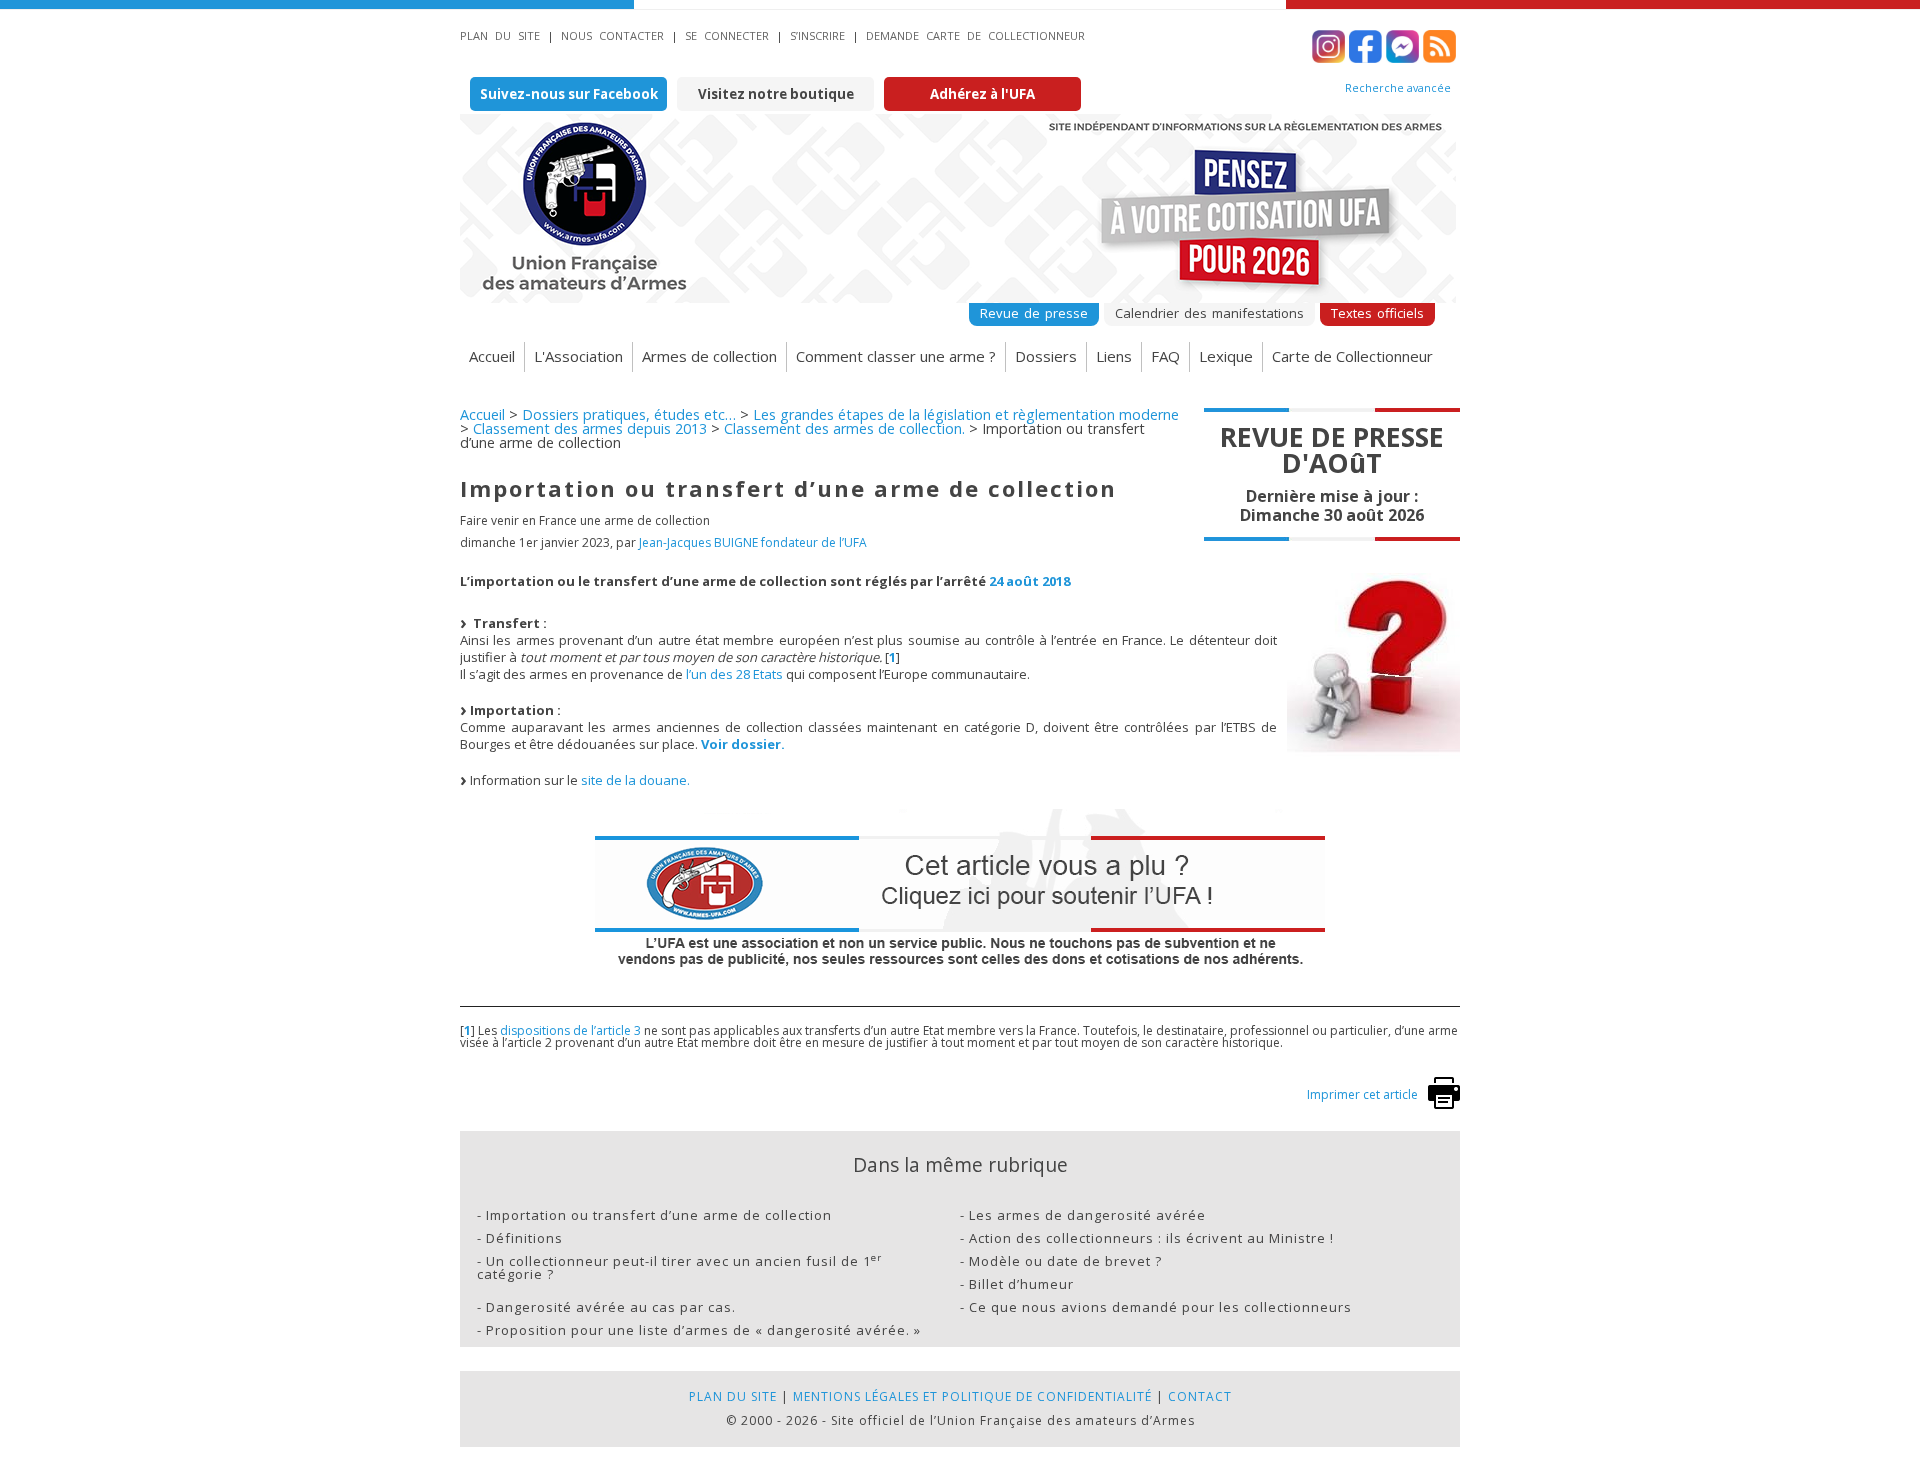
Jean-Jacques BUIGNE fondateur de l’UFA (753, 542)
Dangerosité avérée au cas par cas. (611, 1307)
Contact (1200, 1396)
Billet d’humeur (1021, 1284)
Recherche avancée (1398, 88)
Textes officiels (1377, 313)
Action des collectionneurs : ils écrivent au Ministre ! (1151, 1238)
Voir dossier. (743, 744)
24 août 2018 (1029, 581)
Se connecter (727, 35)
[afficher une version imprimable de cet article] (1444, 1104)
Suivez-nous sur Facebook (569, 94)
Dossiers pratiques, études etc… (629, 414)
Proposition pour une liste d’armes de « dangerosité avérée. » (703, 1330)
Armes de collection (709, 356)
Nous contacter (612, 35)
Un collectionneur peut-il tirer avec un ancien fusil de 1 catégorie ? (679, 1267)
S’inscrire (817, 35)
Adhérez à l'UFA (982, 94)
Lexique (1226, 356)
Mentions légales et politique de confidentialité (972, 1396)
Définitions (524, 1238)
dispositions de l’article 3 (570, 1030)
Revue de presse (1034, 313)
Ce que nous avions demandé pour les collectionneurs (1160, 1307)
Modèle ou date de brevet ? (1065, 1261)
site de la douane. (635, 780)
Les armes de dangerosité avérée (1087, 1215)
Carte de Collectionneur (1352, 356)
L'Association (578, 356)
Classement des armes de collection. (844, 428)
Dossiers (1046, 356)
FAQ (1165, 356)
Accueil (492, 356)
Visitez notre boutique (776, 94)
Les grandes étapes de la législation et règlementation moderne (966, 414)
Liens (1114, 356)
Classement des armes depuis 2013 (590, 428)
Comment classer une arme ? (896, 356)
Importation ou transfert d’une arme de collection (659, 1215)
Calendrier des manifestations (1209, 313)
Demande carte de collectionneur (975, 35)
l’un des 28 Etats (734, 674)
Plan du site (500, 35)
